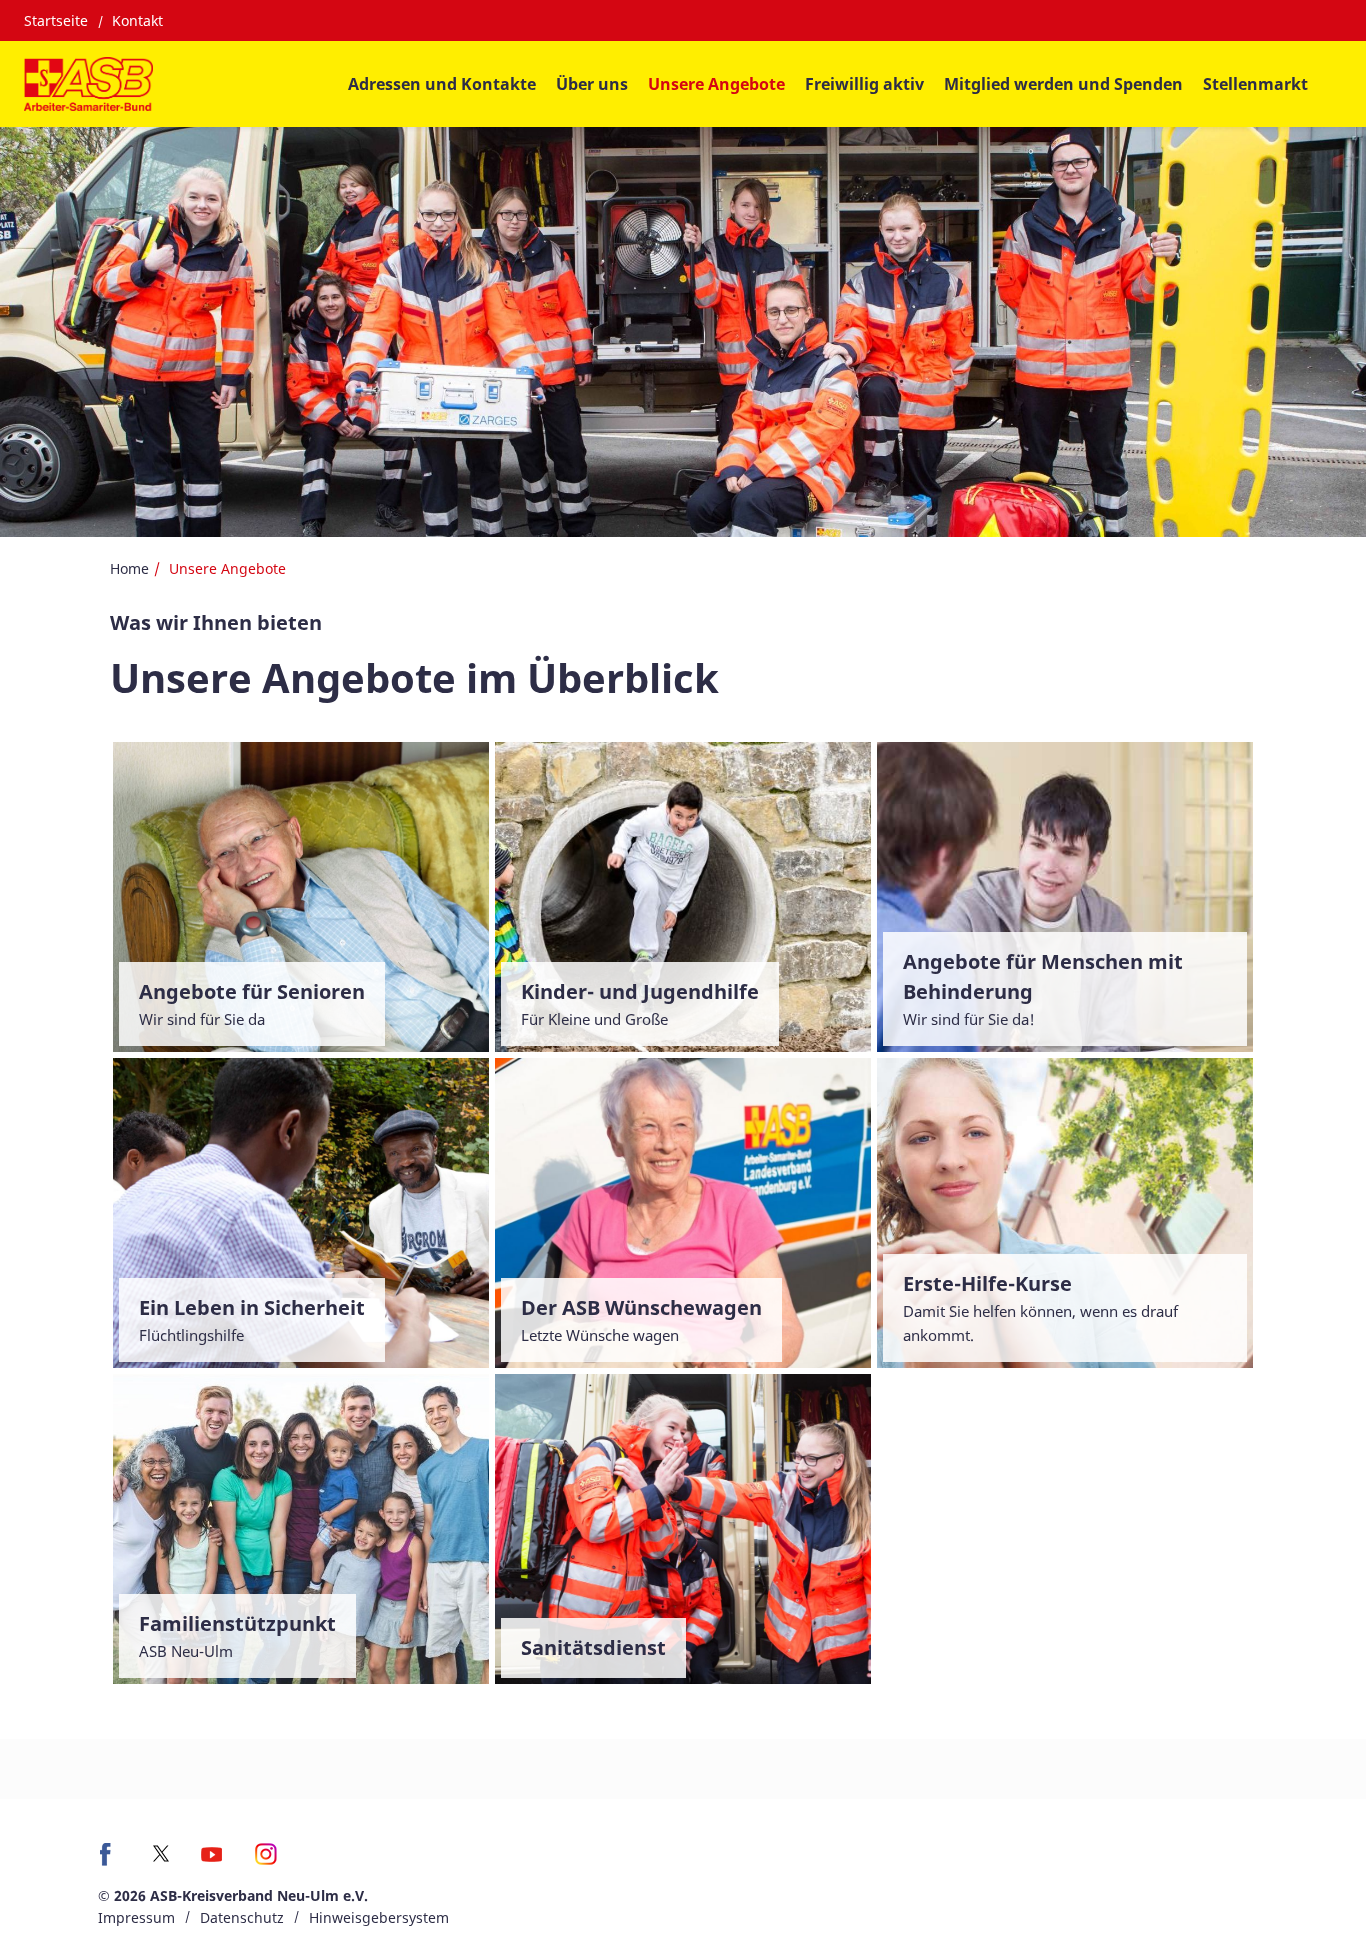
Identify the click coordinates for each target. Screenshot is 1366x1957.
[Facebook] (110, 1861)
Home (129, 568)
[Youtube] (211, 1861)
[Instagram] (266, 1861)
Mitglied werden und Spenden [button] (1063, 84)
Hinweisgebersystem (379, 1917)
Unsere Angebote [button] (716, 84)
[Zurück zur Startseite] (88, 84)
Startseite (56, 20)
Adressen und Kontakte (442, 84)
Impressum (136, 1917)
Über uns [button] (592, 84)
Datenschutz (242, 1917)
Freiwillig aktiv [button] (864, 84)
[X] (161, 1853)
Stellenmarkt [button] (1255, 84)
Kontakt (137, 20)
